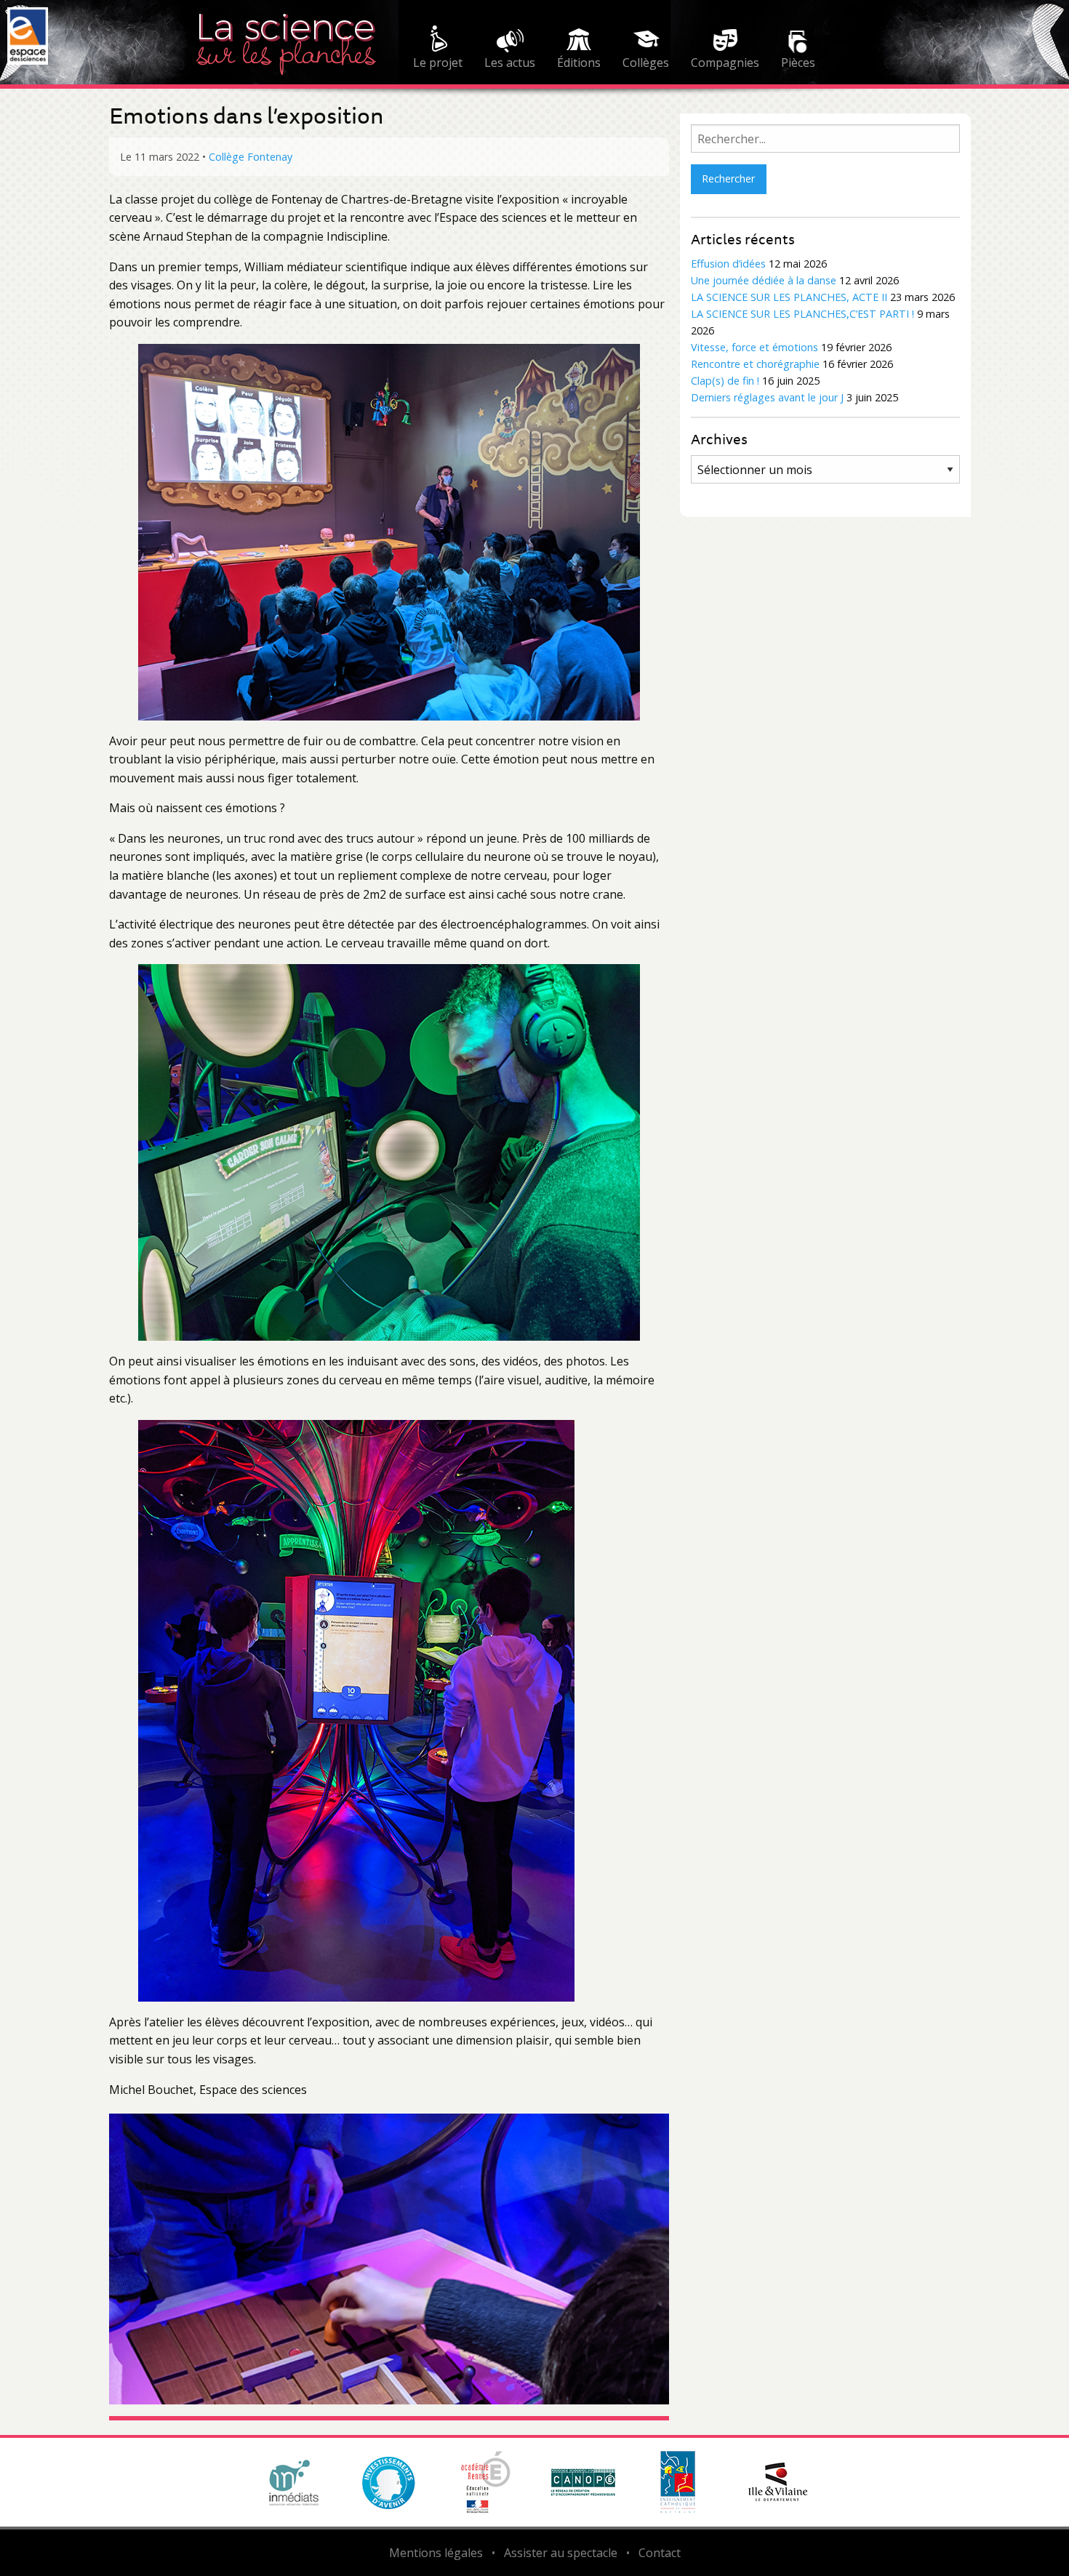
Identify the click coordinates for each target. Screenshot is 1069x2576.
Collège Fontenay (251, 157)
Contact (660, 2553)
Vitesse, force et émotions (754, 347)
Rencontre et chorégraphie (755, 364)
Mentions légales (436, 2553)
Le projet (438, 63)
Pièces (798, 63)
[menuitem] (438, 49)
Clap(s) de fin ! (725, 381)
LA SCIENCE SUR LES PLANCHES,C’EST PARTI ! (802, 314)
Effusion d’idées (728, 264)
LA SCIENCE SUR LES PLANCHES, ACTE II (789, 297)
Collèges (646, 63)
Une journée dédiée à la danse (764, 280)
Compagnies (725, 63)
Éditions (579, 63)
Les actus (510, 63)
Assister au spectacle (561, 2553)
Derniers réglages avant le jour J (767, 397)
